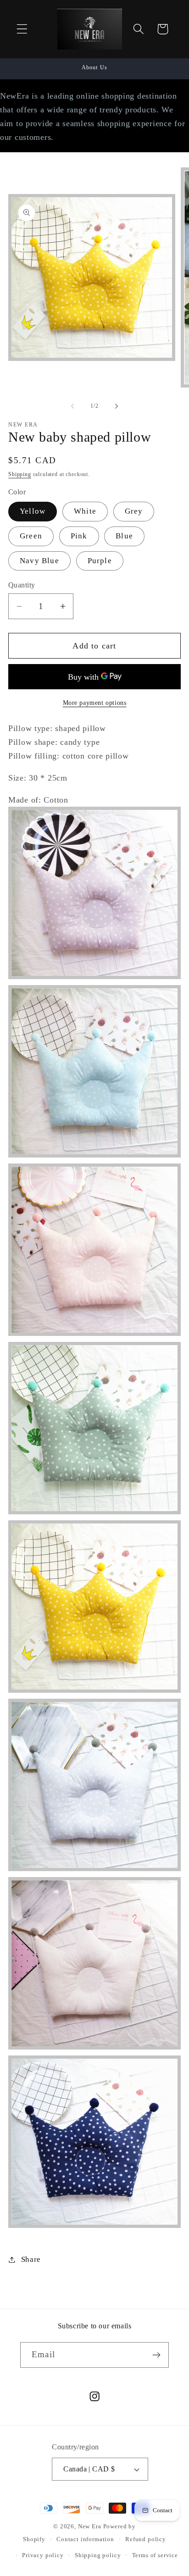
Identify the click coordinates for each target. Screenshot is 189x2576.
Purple (100, 561)
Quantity (22, 585)
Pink (79, 536)
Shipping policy (98, 2555)
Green (31, 536)
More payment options (95, 703)
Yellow (33, 511)
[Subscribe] (156, 2355)
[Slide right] (117, 406)
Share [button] (31, 2259)
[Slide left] (72, 406)
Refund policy (146, 2539)
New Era (90, 2526)
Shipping (20, 474)
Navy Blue (39, 561)
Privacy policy (43, 2555)
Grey (134, 511)
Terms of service (155, 2555)
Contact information (85, 2539)
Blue (124, 536)
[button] (22, 29)
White (85, 511)
